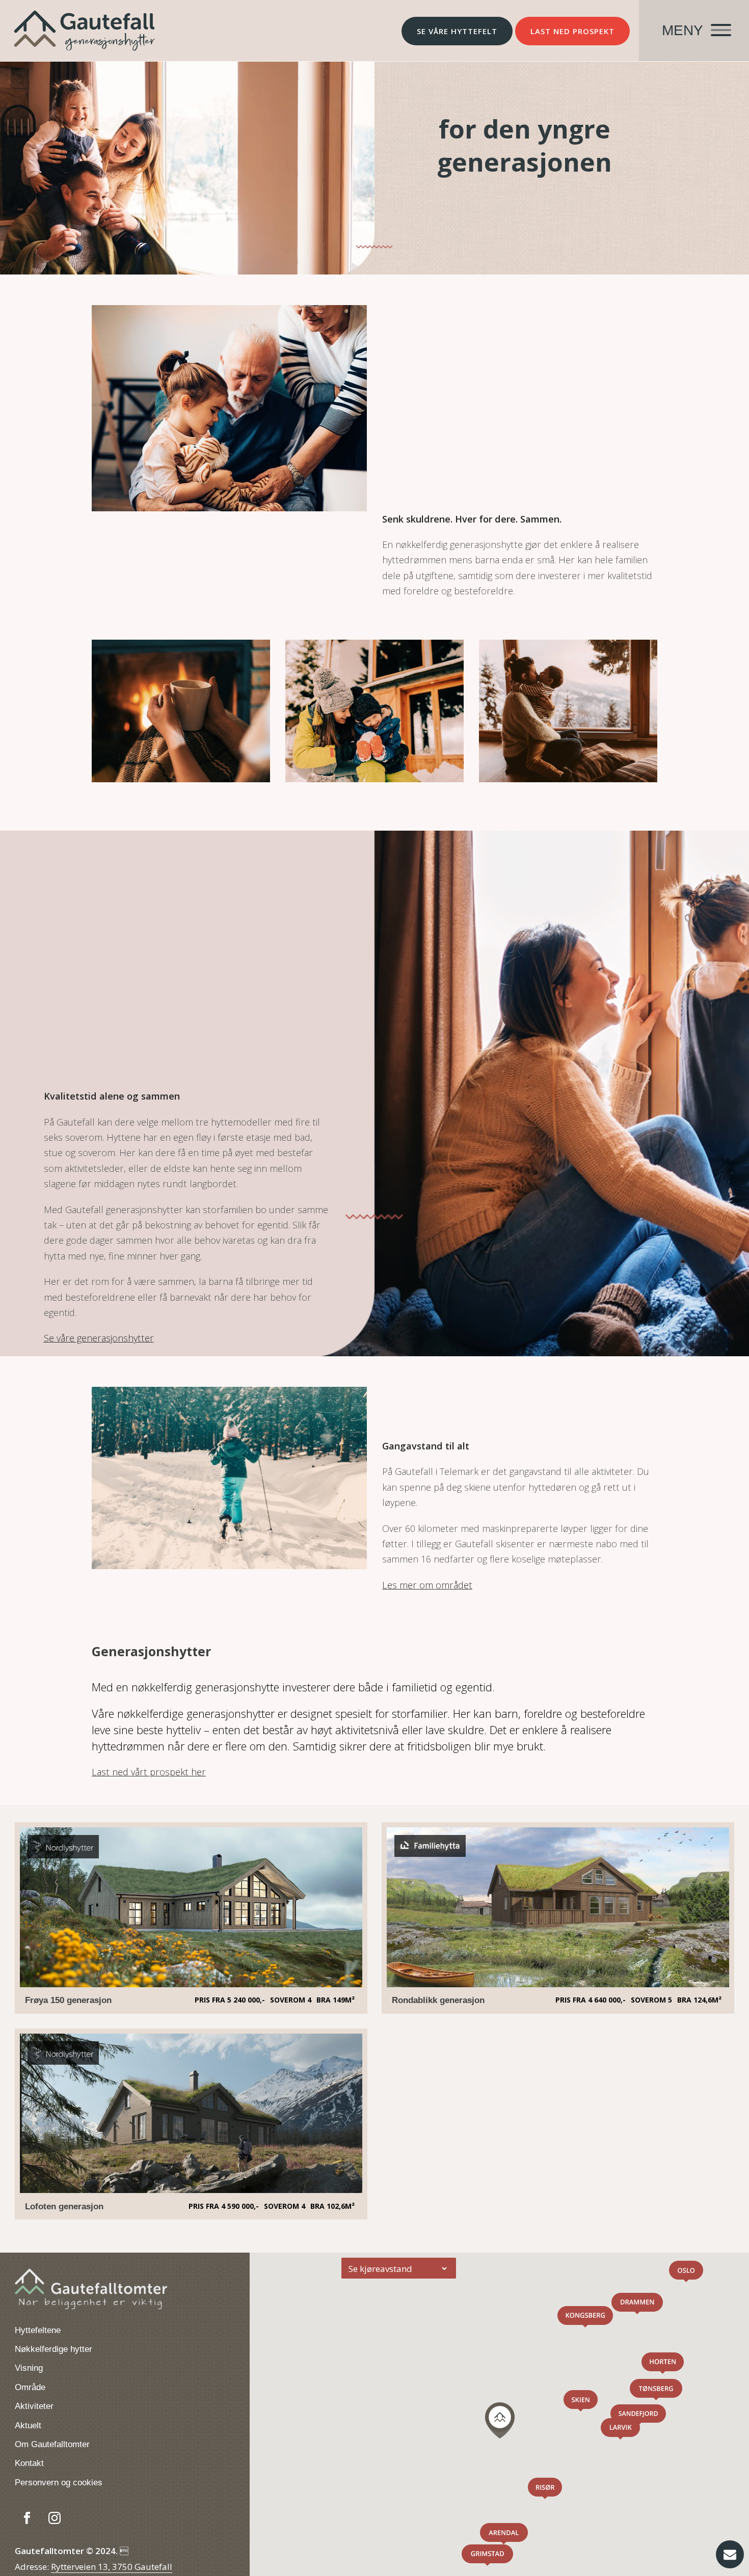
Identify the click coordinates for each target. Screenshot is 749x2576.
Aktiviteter (34, 2406)
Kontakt (29, 2463)
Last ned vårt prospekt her (149, 1772)
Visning (29, 2368)
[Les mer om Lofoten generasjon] (191, 2190)
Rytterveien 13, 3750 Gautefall (112, 2567)
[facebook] (27, 2518)
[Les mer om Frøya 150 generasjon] (191, 1984)
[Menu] (694, 31)
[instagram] (55, 2518)
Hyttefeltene (38, 2330)
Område (30, 2387)
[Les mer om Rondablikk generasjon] (558, 1984)
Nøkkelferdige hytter (53, 2349)
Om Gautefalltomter (52, 2444)
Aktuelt (28, 2426)
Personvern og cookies (59, 2483)
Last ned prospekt (572, 31)
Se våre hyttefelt (457, 31)
